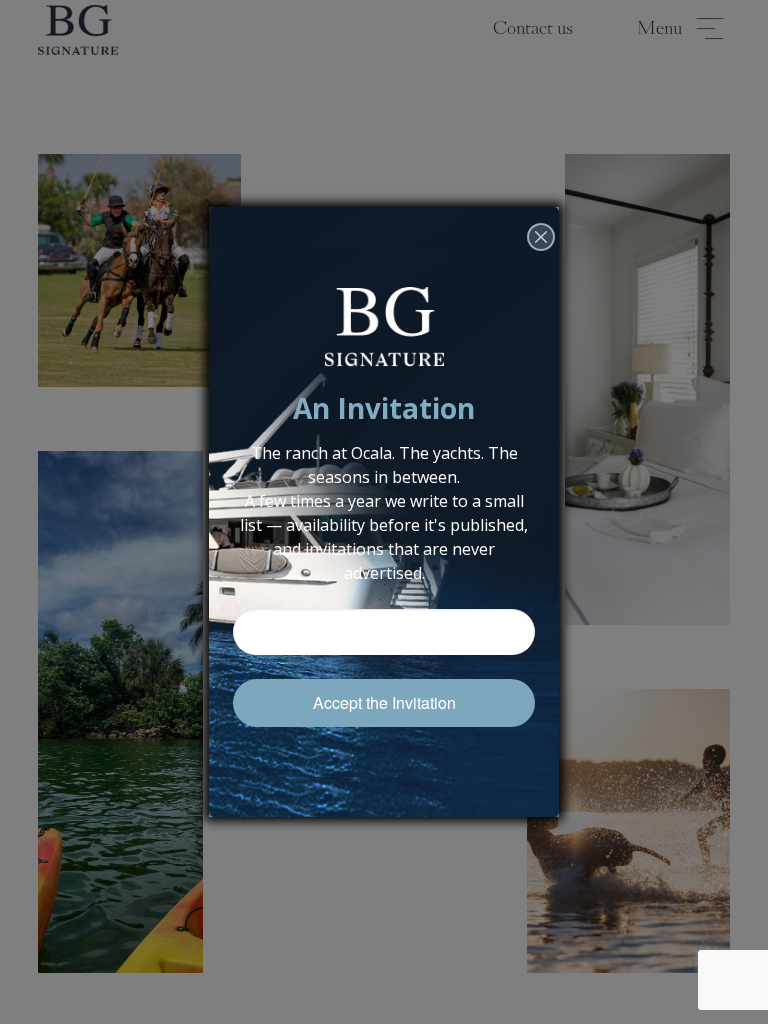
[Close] (541, 265)
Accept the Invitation (384, 702)
